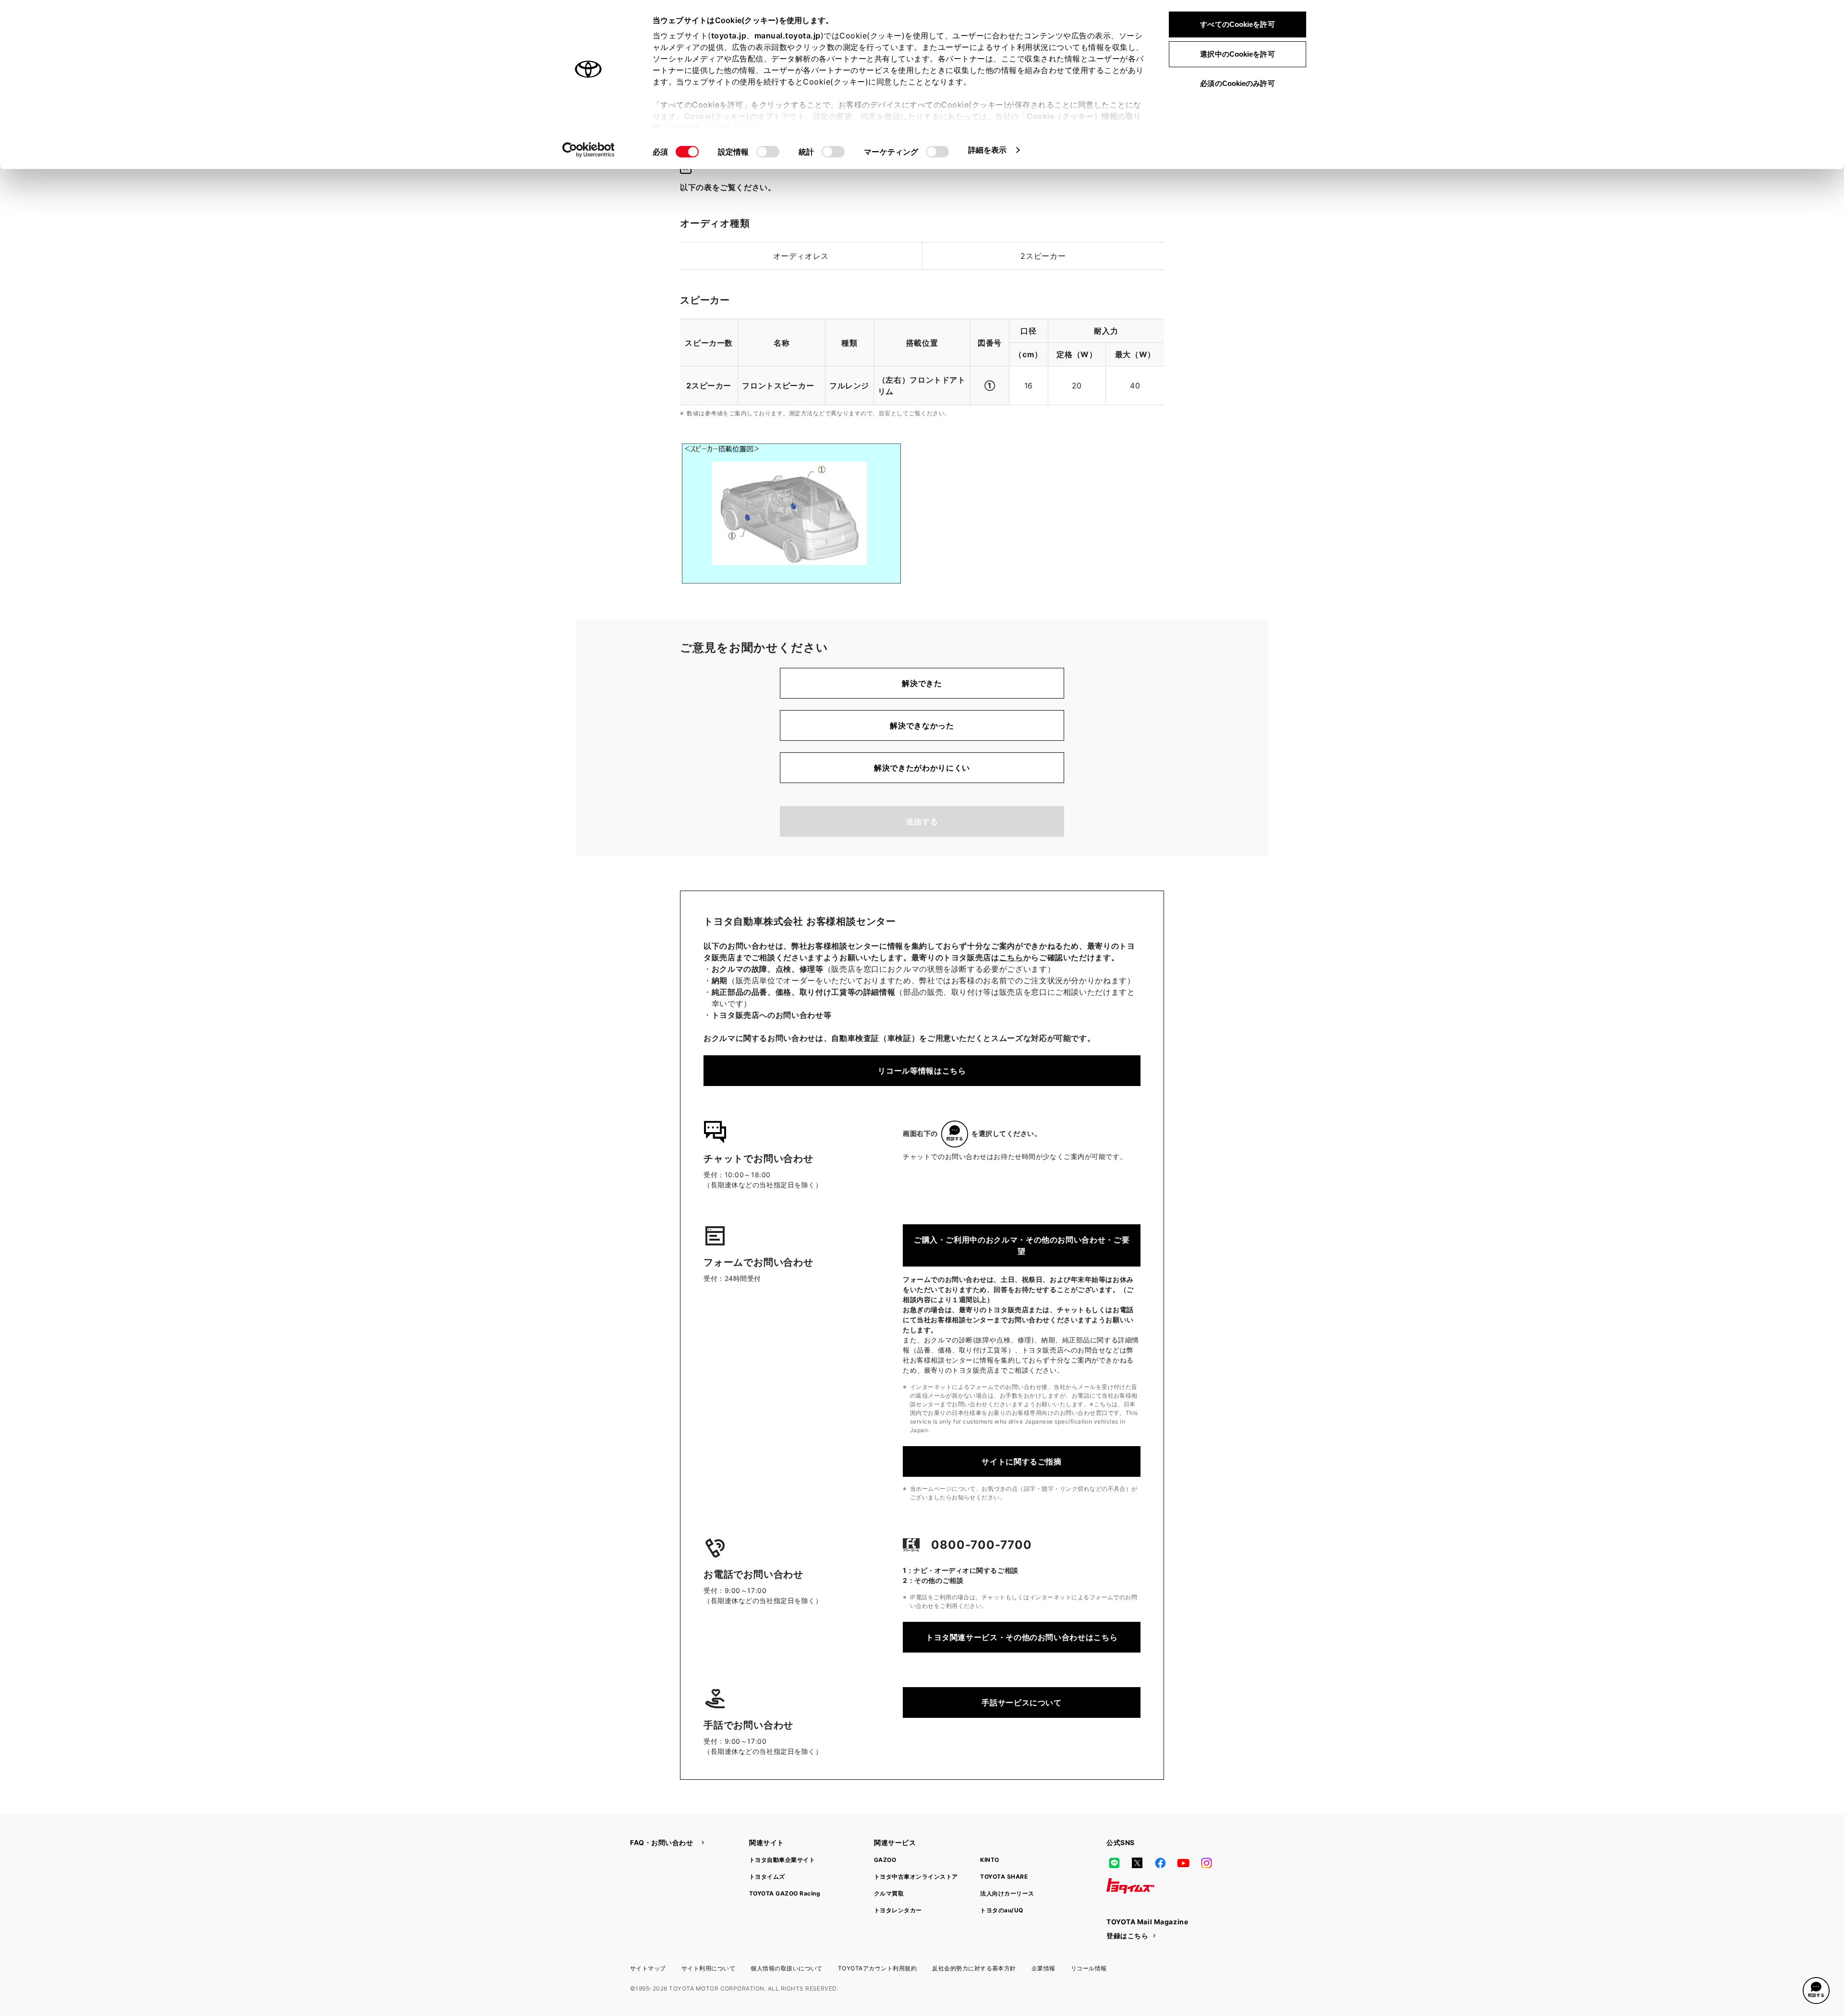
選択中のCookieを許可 (1237, 54)
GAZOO (885, 1860)
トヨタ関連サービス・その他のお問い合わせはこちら (1022, 1637)
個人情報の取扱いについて (787, 1968)
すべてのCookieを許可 (1237, 24)
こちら (1011, 957)
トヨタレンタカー (898, 1910)
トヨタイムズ (767, 1877)
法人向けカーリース (1007, 1893)
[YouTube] (1183, 1863)
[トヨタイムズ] (1130, 1886)
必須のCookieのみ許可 (1237, 83)
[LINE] (1114, 1863)
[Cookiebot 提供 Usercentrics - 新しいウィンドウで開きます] (588, 150)
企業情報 (1043, 1968)
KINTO (989, 1860)
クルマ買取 (889, 1893)
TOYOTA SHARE (1004, 1877)
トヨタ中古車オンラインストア (916, 1877)
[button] (1816, 1991)
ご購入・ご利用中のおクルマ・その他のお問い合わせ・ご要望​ (1022, 1245)
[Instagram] (1206, 1863)
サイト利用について (708, 1968)
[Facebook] (1160, 1863)
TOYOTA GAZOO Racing (785, 1893)
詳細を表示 (988, 150)
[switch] (768, 152)
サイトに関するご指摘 (1021, 1461)
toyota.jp (729, 36)
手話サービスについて (1021, 1702)
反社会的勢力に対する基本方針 (974, 1968)
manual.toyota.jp (788, 36)
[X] (1137, 1863)
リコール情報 (1089, 1968)
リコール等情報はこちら (922, 1071)
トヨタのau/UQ (1001, 1910)
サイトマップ (648, 1968)
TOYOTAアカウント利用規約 (877, 1968)
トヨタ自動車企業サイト (782, 1860)
